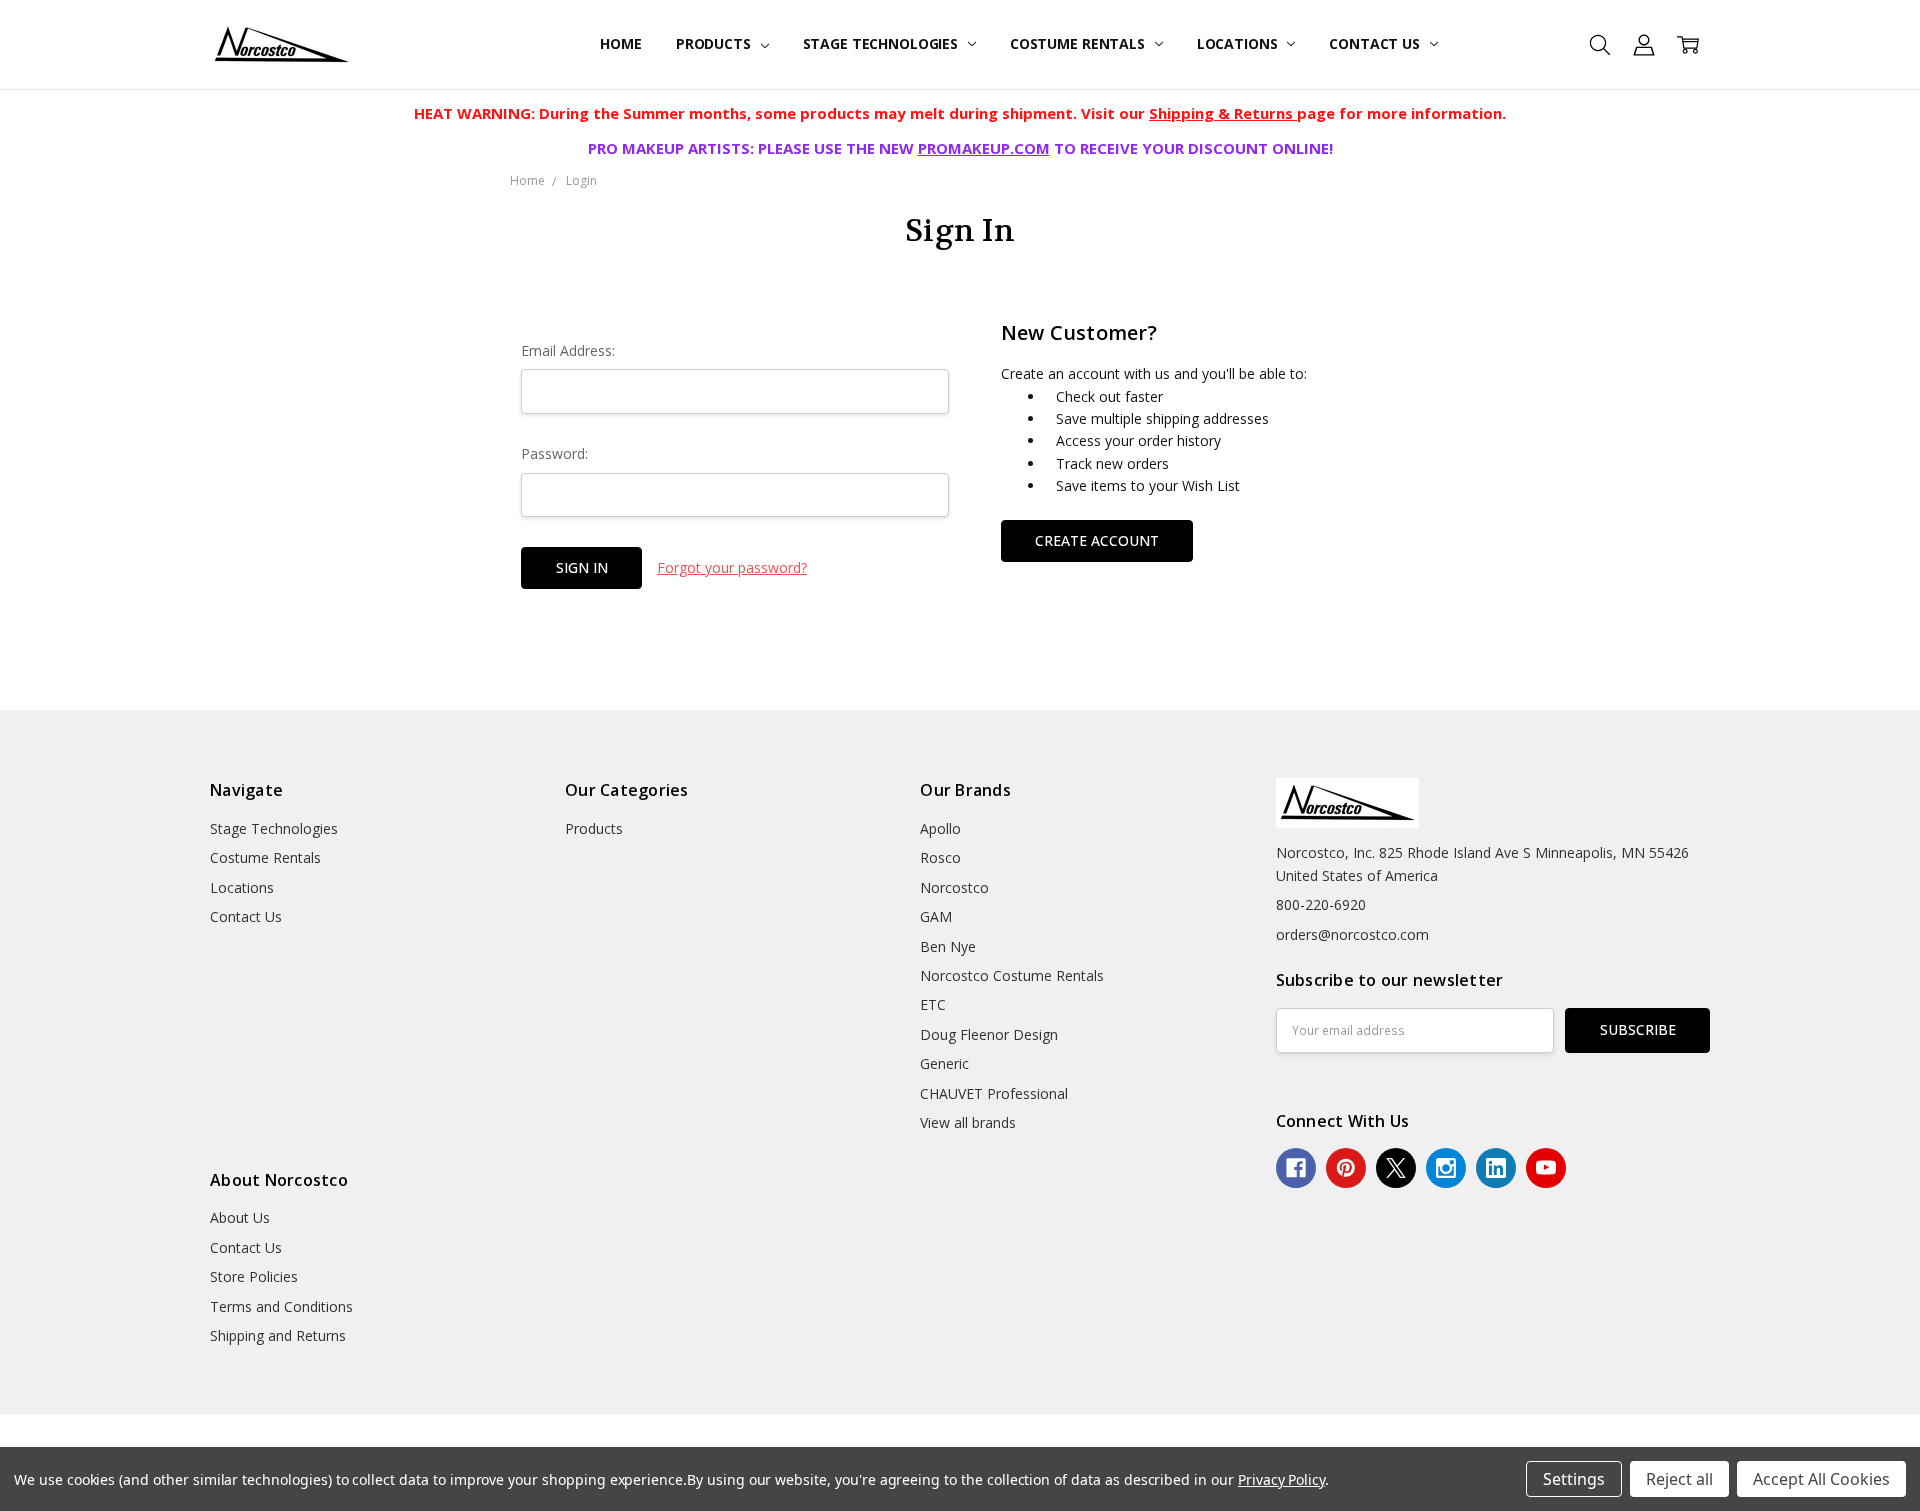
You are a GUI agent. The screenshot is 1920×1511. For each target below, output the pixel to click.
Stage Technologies (882, 43)
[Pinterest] (1346, 1168)
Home (620, 43)
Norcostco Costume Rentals (1012, 975)
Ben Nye (948, 946)
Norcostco (954, 887)
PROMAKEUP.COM (984, 148)
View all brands (968, 1122)
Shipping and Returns (278, 1335)
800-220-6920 (1321, 904)
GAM (936, 916)
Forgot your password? (732, 567)
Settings (1574, 1479)
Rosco (940, 857)
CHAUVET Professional (994, 1093)
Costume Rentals (1079, 43)
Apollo (940, 828)
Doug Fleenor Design (989, 1034)
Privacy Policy (1281, 1479)
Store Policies (254, 1276)
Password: (554, 453)
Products (715, 43)
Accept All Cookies (1821, 1479)
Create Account (1097, 540)
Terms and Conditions (281, 1306)
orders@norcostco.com (1352, 934)
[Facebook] (1296, 1168)
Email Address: (568, 350)
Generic (944, 1063)
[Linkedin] (1496, 1168)
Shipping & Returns (1223, 113)
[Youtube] (1546, 1168)
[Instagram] (1446, 1168)
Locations (1239, 43)
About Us (240, 1217)
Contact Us (1376, 43)
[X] (1396, 1168)
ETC (933, 1004)
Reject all (1679, 1479)
